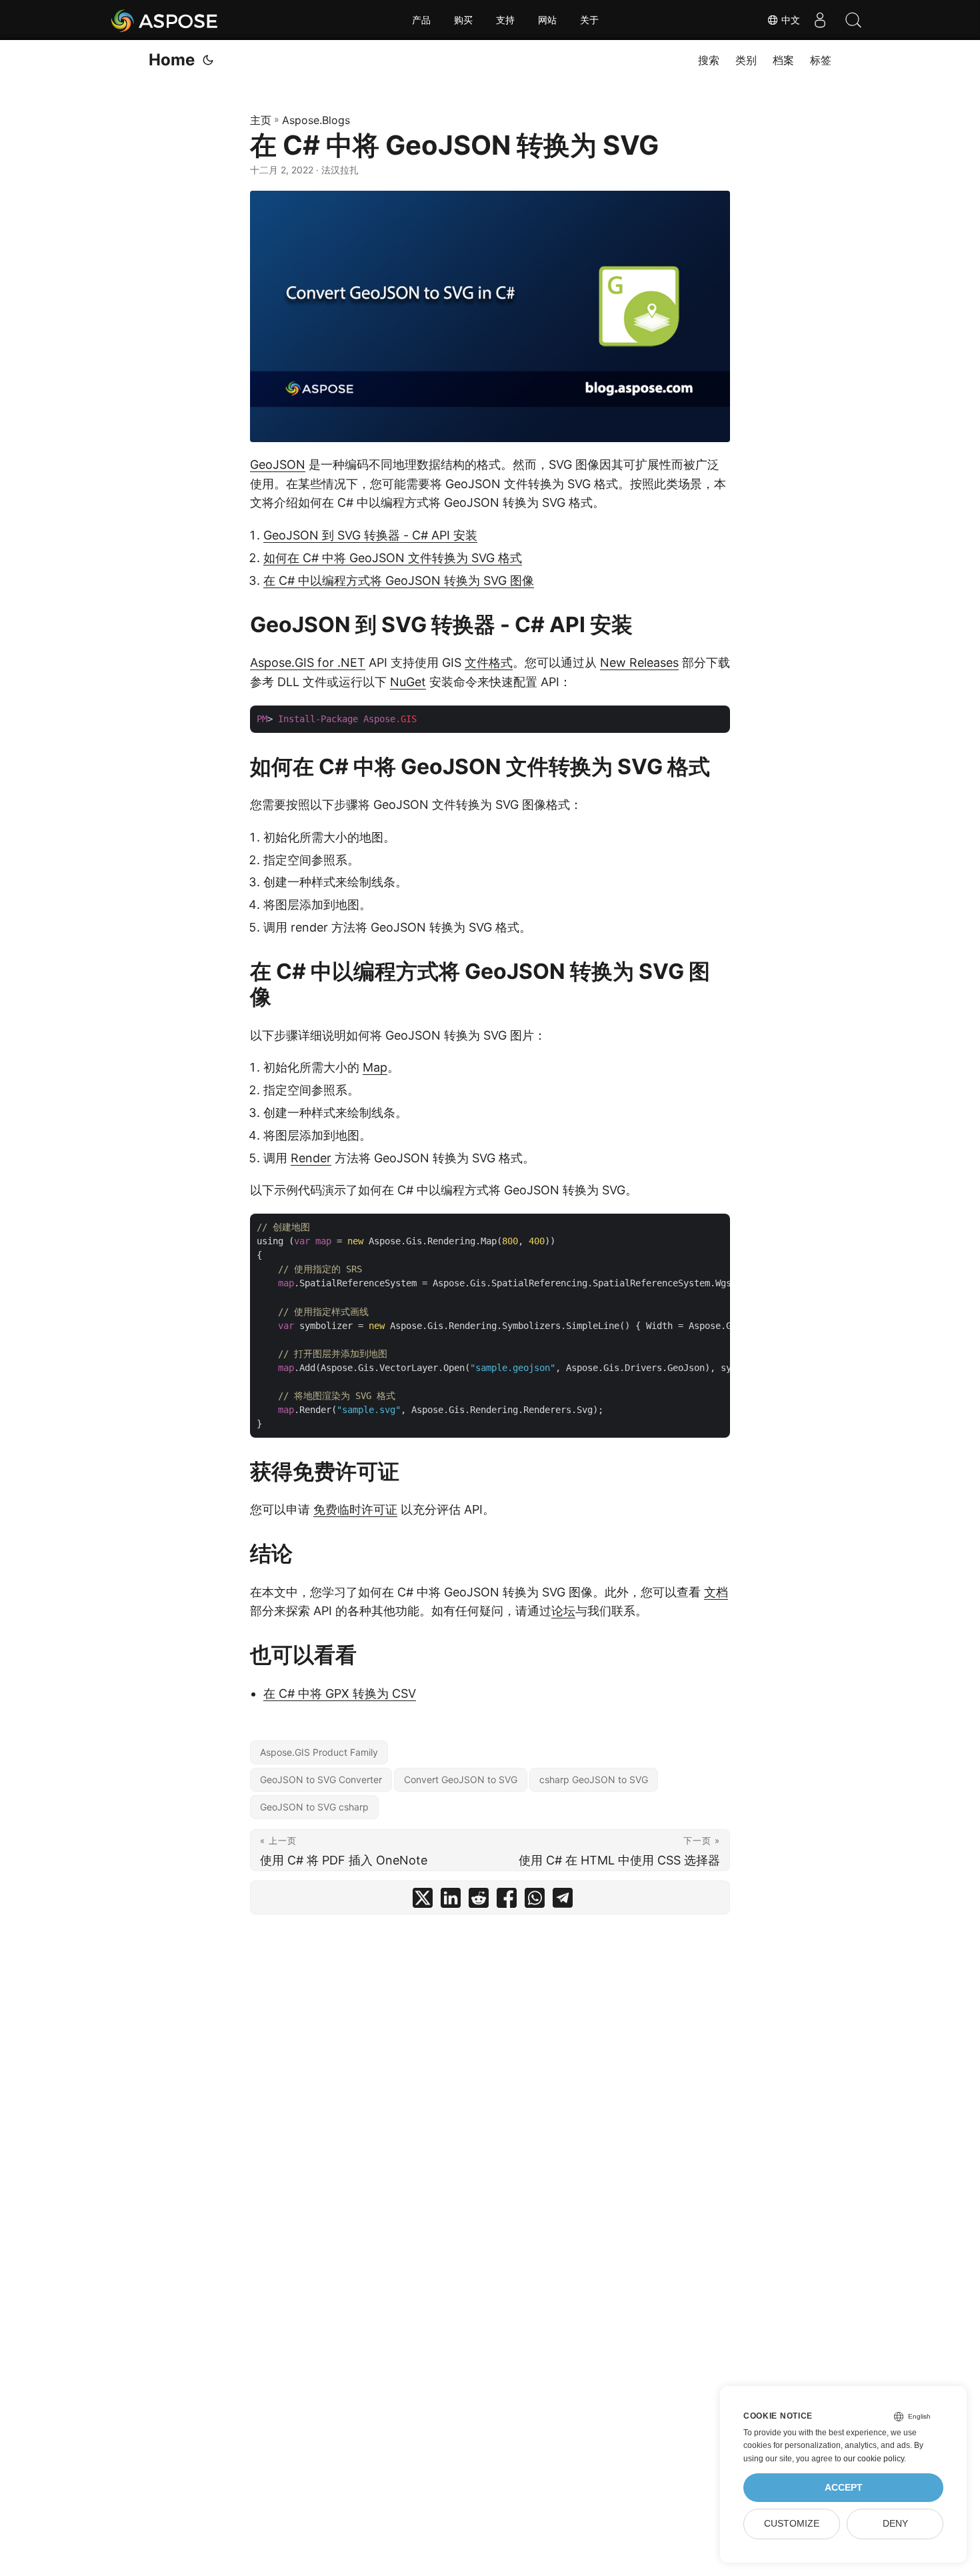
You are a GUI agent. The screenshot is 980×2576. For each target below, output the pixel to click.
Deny (895, 2524)
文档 (716, 1592)
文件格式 (489, 663)
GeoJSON (278, 464)
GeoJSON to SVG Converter (321, 1779)
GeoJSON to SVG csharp (314, 1807)
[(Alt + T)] (208, 60)
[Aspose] (165, 20)
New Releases (639, 663)
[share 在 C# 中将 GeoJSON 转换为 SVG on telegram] (563, 1901)
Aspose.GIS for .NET (308, 663)
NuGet (408, 682)
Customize (792, 2524)
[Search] (853, 20)
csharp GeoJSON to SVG (594, 1779)
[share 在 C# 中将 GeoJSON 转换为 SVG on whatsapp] (535, 1901)
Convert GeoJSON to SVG (461, 1779)
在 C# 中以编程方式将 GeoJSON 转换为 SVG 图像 (399, 580)
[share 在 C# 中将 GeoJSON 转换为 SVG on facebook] (507, 1901)
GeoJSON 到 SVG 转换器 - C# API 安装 (370, 535)
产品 (421, 20)
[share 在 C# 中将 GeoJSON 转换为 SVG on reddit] (479, 1901)
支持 (505, 20)
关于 (589, 20)
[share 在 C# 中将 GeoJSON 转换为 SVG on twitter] (423, 1901)
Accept (844, 2488)
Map (375, 1067)
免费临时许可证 (355, 1509)
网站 (547, 20)
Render (311, 1158)
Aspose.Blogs (316, 120)
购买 (463, 20)
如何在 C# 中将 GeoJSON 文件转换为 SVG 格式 (393, 558)
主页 (261, 120)
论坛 (563, 1611)
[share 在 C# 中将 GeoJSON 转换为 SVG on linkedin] (451, 1901)
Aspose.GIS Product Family (319, 1752)
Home (172, 60)
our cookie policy (874, 2459)
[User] (820, 20)
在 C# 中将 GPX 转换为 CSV (340, 1693)
